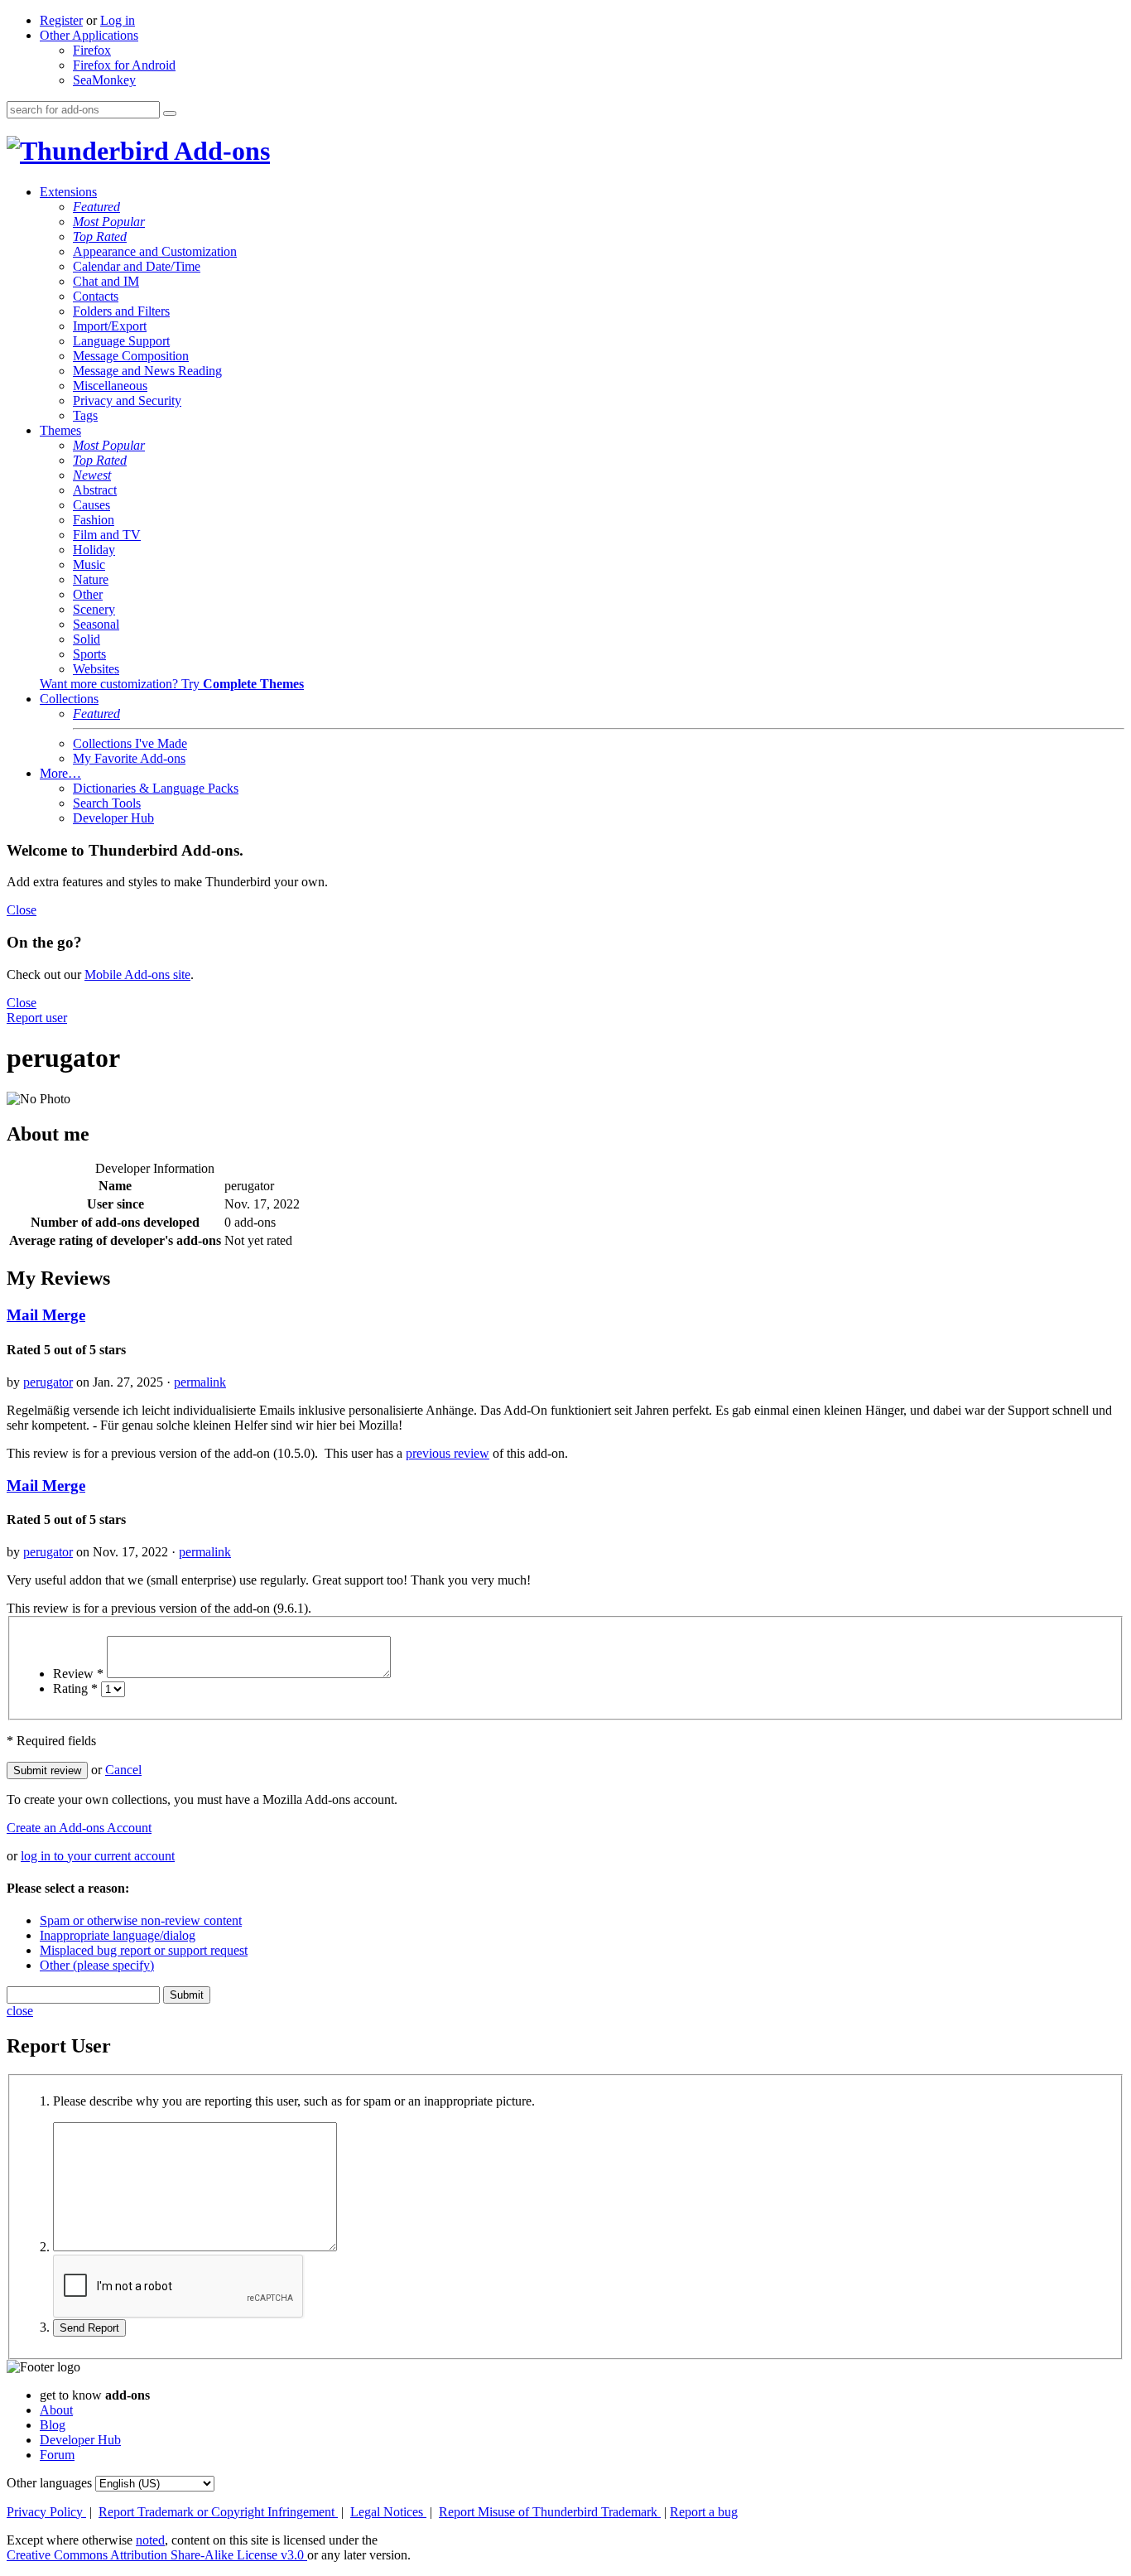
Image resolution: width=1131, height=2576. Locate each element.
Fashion (94, 520)
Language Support (121, 341)
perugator (48, 1382)
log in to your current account (98, 1856)
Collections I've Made (130, 743)
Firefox (92, 50)
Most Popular (109, 222)
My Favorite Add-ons (129, 758)
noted (150, 2540)
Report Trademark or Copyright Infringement (218, 2512)
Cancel (123, 1770)
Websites (96, 669)
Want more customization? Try (172, 684)
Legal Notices (388, 2512)
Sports (89, 654)
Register (61, 20)
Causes (91, 505)
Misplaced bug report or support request (144, 1950)
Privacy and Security (127, 400)
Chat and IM (106, 281)
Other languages (49, 2483)
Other (88, 594)
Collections (69, 699)
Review (78, 1674)
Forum (57, 2455)
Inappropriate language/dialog (118, 1935)
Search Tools (107, 803)
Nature (91, 579)
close (20, 2011)
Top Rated (100, 236)
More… (60, 773)
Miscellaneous (110, 386)
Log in (118, 20)
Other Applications (89, 35)
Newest (92, 475)
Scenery (94, 609)
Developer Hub (113, 818)
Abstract (95, 490)
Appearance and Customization (155, 251)
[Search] (170, 113)
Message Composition (131, 356)
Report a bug (704, 2512)
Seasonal (96, 624)
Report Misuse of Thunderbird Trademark (550, 2512)
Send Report (89, 2328)
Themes (60, 430)
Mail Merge (46, 1315)
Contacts (96, 296)
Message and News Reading (147, 371)
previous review (448, 1453)
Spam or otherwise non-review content (141, 1920)
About (56, 2410)
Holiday (94, 550)
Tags (85, 415)
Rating (75, 1688)
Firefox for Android (124, 65)
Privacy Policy (46, 2512)
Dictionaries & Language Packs (156, 788)
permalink (200, 1382)
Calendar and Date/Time (137, 266)
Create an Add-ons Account (79, 1828)
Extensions (68, 192)
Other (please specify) (97, 1965)
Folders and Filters (121, 311)
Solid (87, 639)
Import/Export (110, 326)
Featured (96, 207)
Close (22, 910)
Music (89, 564)
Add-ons (219, 151)
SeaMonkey (104, 80)
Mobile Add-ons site (137, 974)
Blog (53, 2425)
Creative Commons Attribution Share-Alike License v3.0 (157, 2555)
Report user (37, 1018)
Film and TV (107, 535)
